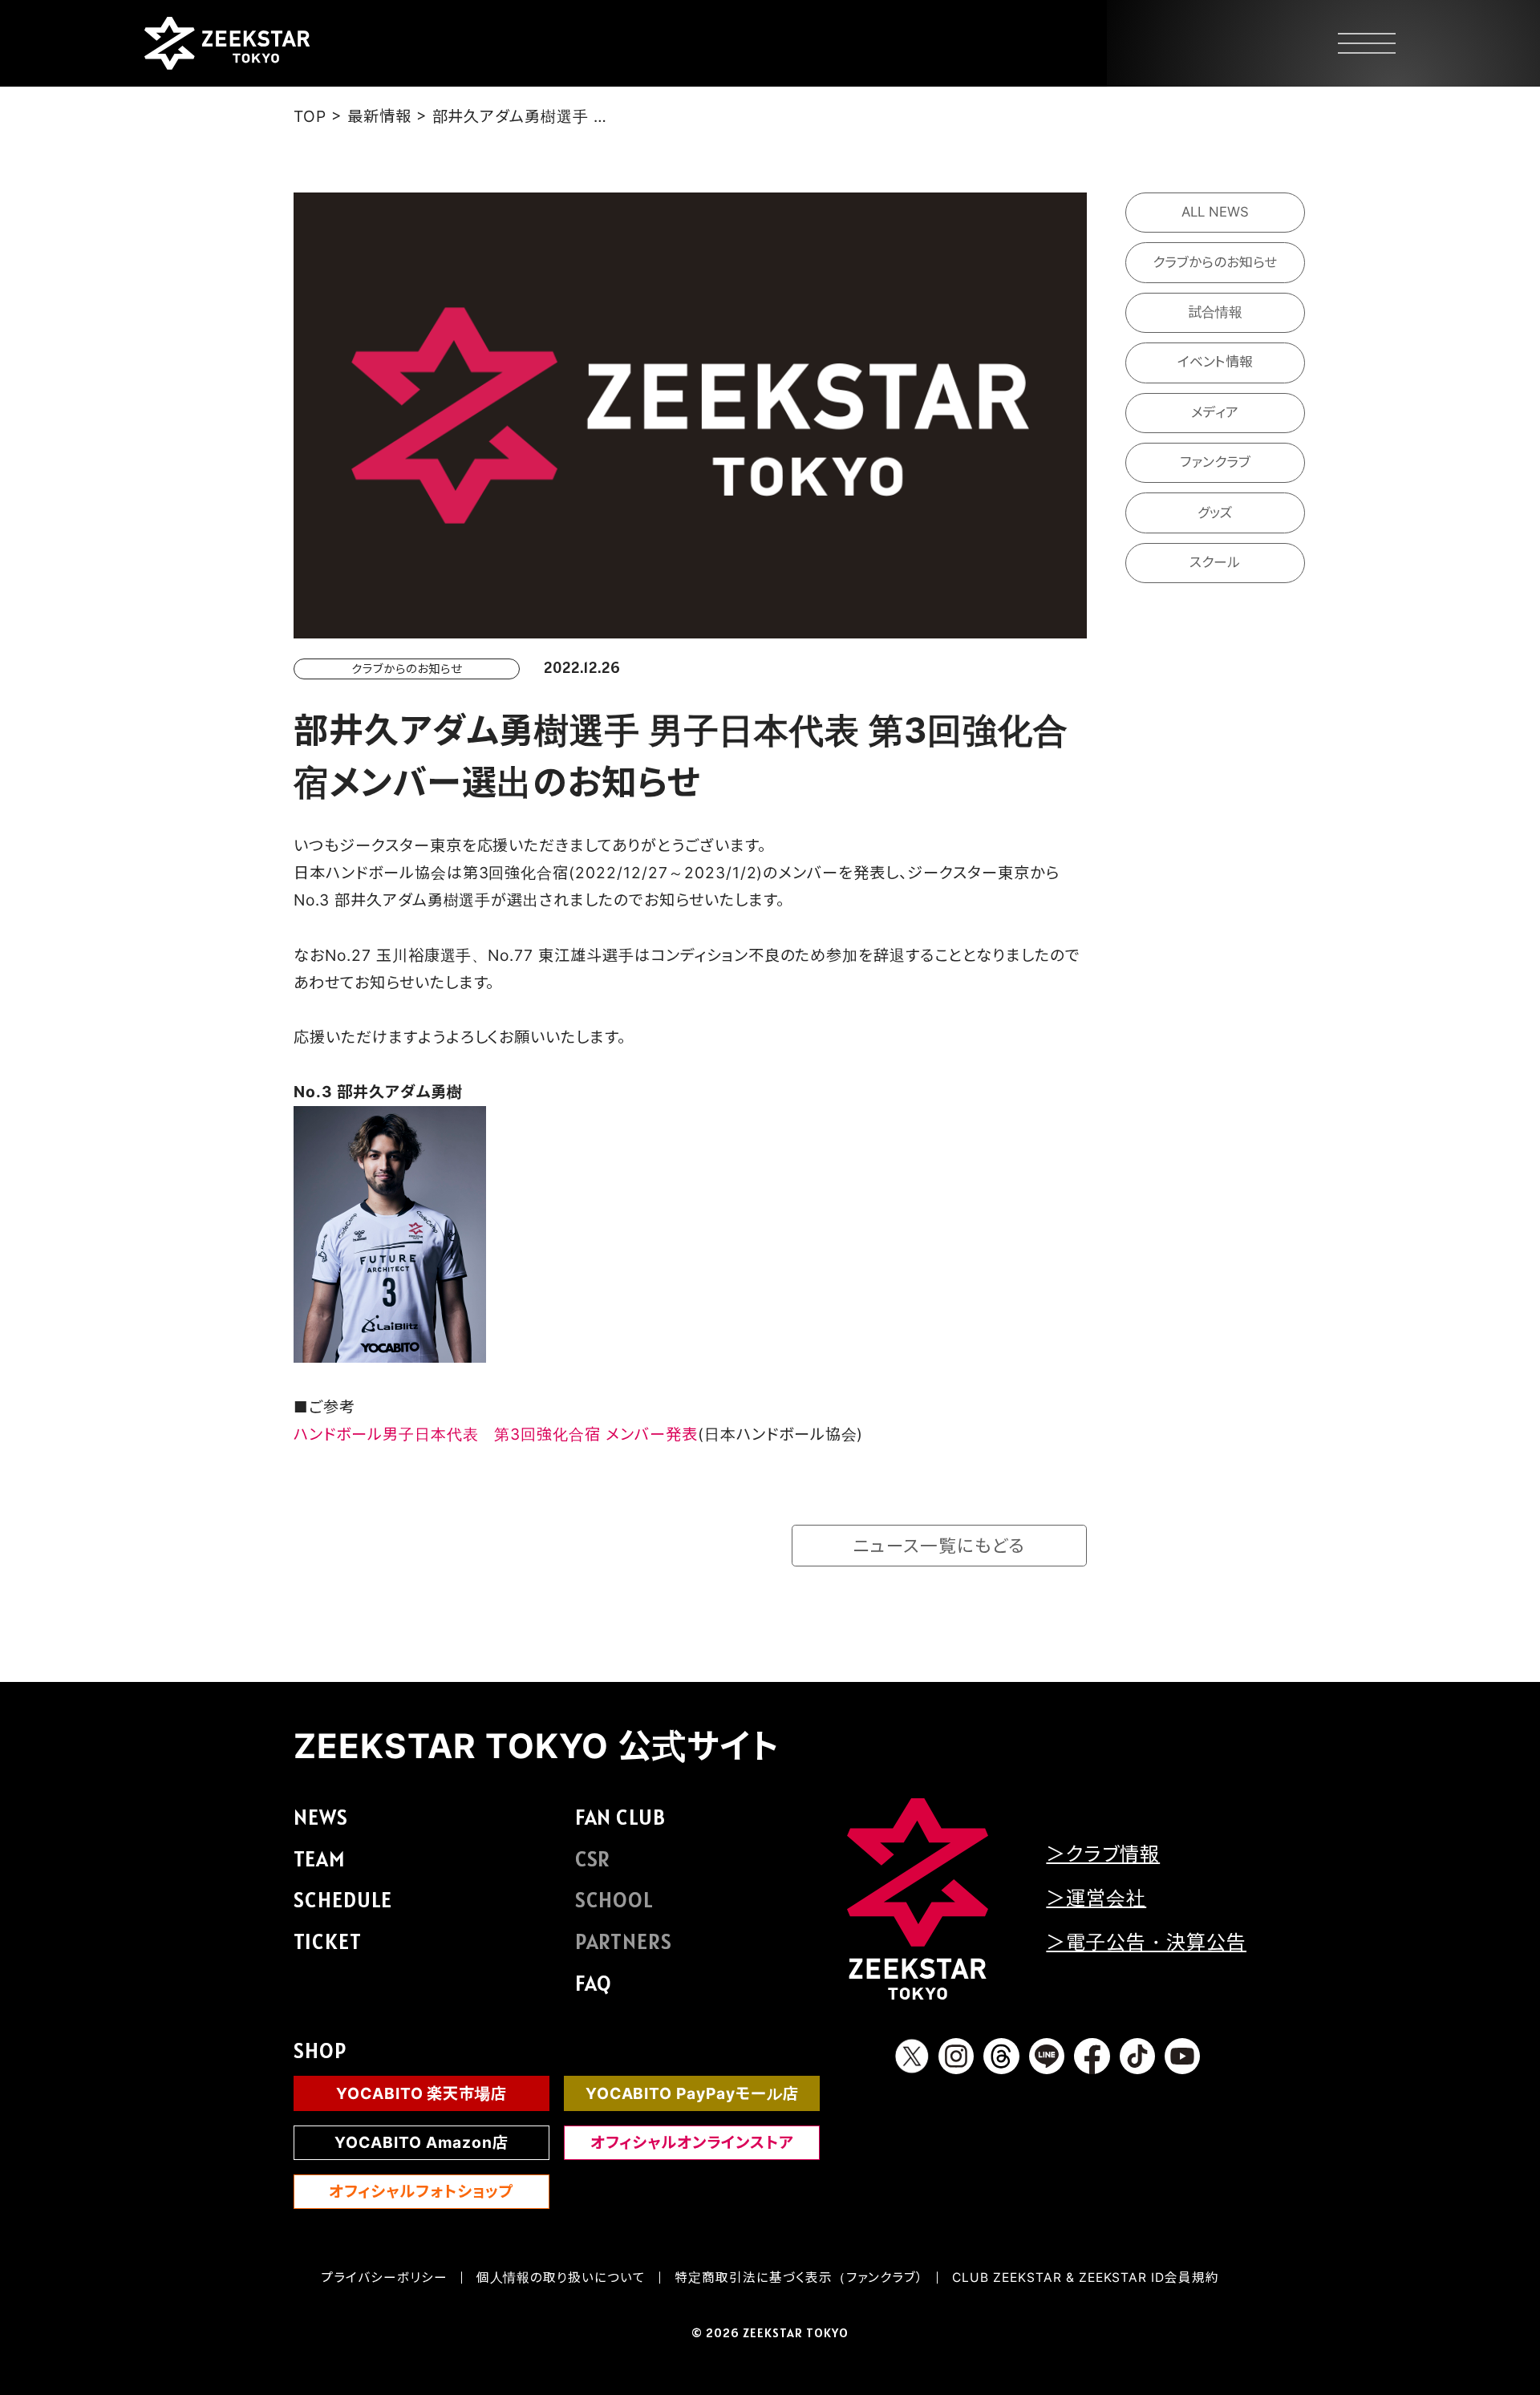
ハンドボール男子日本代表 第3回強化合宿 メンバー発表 (496, 1434)
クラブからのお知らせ (1215, 261)
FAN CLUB (621, 1817)
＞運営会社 (1096, 1898)
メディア (1215, 412)
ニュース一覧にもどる (940, 1546)
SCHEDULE (343, 1900)
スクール (1215, 562)
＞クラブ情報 (1103, 1854)
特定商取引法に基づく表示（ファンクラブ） (799, 2277)
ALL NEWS (1215, 212)
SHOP (320, 2051)
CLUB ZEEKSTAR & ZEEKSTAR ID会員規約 (1086, 2277)
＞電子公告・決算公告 (1146, 1942)
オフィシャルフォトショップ (421, 2191)
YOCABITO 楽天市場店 (421, 2093)
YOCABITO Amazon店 (421, 2142)
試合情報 (1215, 312)
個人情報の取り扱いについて (561, 2277)
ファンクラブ (1215, 462)
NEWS (321, 1817)
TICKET (328, 1941)
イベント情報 (1215, 362)
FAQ (594, 1983)
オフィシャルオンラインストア (692, 2142)
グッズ (1215, 512)
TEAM (319, 1859)
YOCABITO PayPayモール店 (692, 2093)
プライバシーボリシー (384, 2277)
